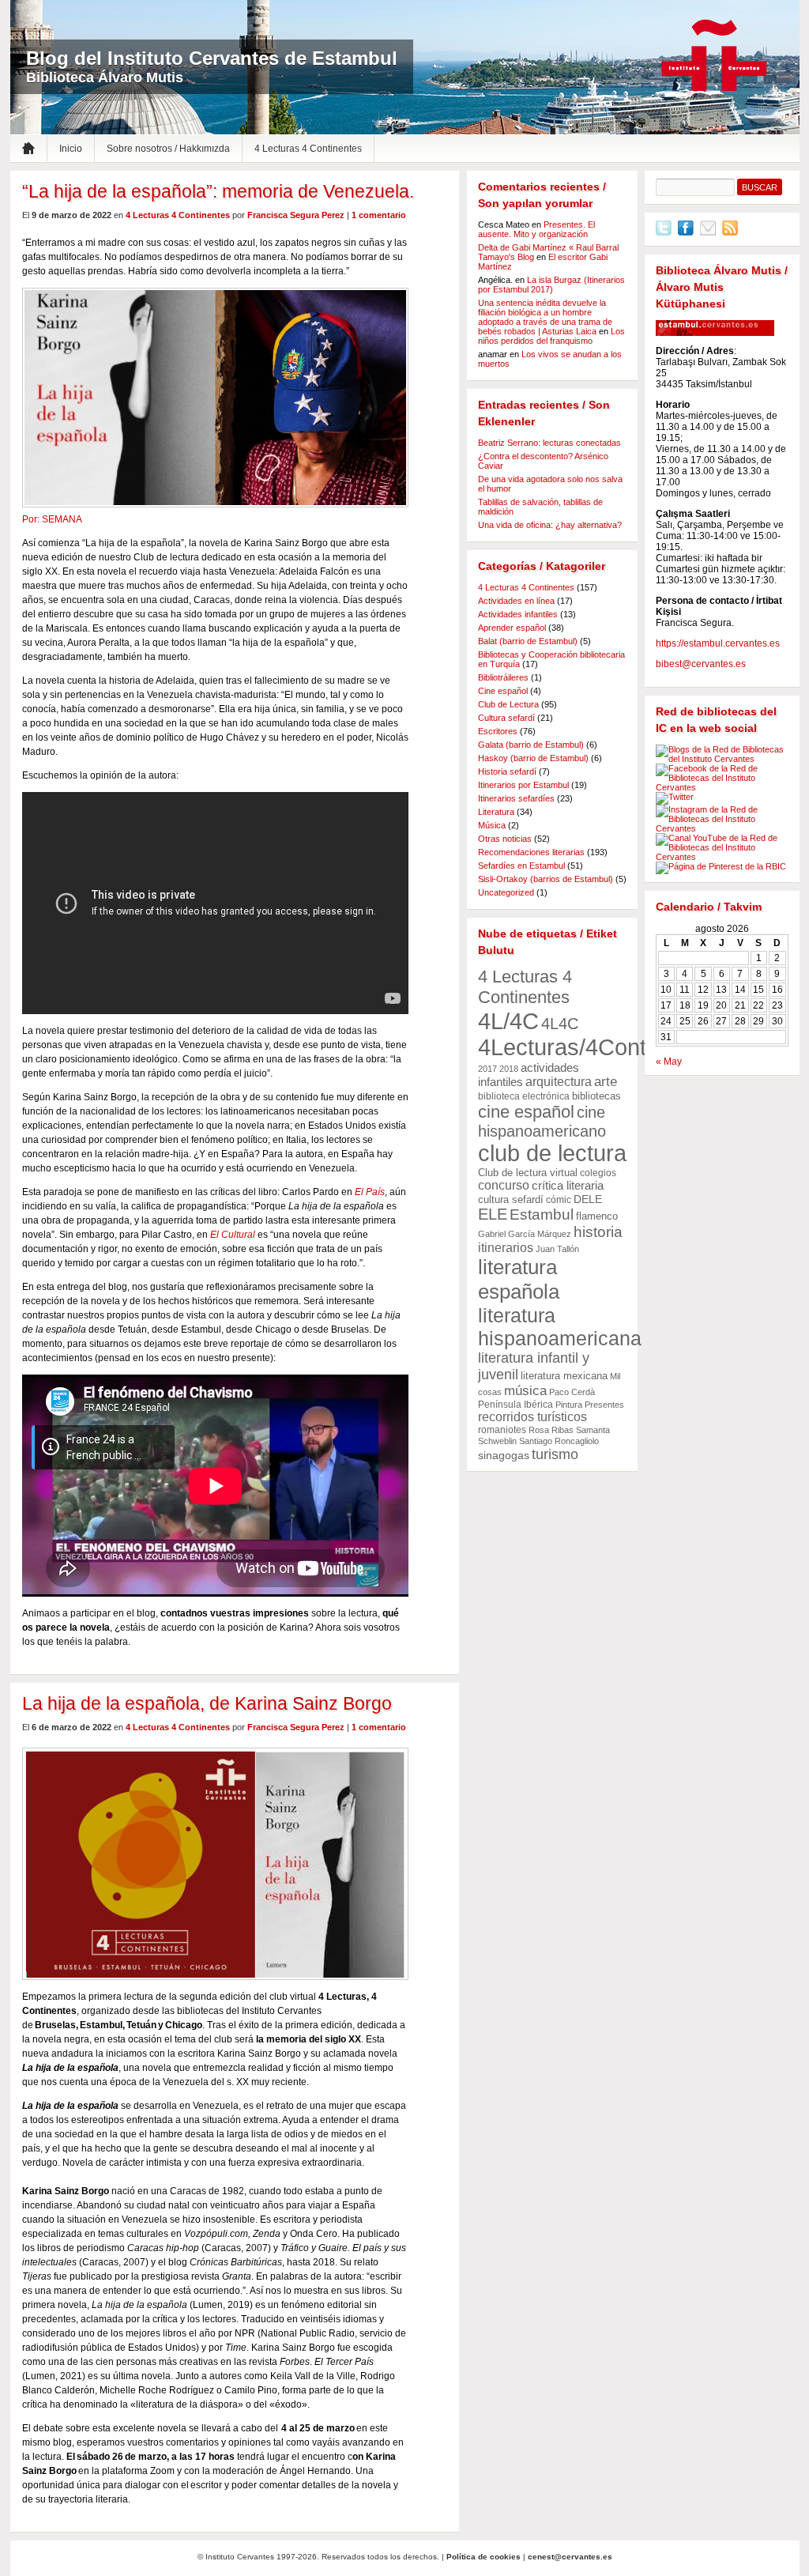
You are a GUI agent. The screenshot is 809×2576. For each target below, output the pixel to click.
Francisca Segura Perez (296, 215)
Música (492, 825)
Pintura (569, 1405)
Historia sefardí (507, 771)
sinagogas (504, 1455)
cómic (559, 1200)
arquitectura (559, 1081)
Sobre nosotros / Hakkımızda (168, 149)
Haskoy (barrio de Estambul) (533, 758)
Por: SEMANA (52, 519)
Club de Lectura (508, 704)
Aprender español (512, 628)
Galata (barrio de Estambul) (531, 745)
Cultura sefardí (506, 718)
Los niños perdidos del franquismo (551, 336)
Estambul (542, 1214)
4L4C (560, 1024)
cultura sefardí (511, 1199)
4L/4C (508, 1021)
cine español (526, 1112)
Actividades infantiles (518, 614)
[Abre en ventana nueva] (664, 232)
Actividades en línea (516, 601)
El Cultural (233, 1235)
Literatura (496, 812)
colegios (598, 1173)
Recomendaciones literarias (531, 852)
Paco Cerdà (572, 1392)
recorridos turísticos (532, 1417)
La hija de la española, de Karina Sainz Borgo (207, 1703)
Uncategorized (506, 892)
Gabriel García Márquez (525, 1234)
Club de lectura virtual (528, 1173)
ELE (493, 1214)
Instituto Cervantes (714, 56)
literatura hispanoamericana (560, 1327)
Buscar (760, 187)
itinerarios (506, 1248)
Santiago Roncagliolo (559, 1441)
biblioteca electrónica (524, 1096)
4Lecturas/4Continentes (599, 1047)
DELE (588, 1199)
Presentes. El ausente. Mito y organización (536, 229)
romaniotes (502, 1430)
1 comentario (379, 215)
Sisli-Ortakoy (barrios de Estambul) (546, 879)
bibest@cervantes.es (701, 664)
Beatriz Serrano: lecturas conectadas (549, 443)
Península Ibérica (516, 1405)
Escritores (498, 731)
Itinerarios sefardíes (516, 798)
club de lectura (552, 1153)
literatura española (519, 1279)
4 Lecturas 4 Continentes (308, 149)
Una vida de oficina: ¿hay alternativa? (550, 525)
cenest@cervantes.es (570, 2557)
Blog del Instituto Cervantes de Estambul (212, 58)
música (525, 1391)
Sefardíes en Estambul (521, 866)
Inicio (71, 149)
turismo (555, 1454)
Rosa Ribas (551, 1430)
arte (606, 1082)
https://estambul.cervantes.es (718, 643)
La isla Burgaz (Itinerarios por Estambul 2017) (551, 285)
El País (370, 1192)
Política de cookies (484, 2557)
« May (669, 1062)
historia (598, 1232)
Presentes (604, 1405)
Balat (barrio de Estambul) (528, 641)
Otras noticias (505, 839)
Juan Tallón (557, 1249)
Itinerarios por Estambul (523, 785)
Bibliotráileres (503, 677)
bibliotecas (596, 1096)
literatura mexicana (564, 1376)
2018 (509, 1069)
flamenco (597, 1216)
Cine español (503, 691)
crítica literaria (568, 1186)
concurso (504, 1185)
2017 (487, 1069)
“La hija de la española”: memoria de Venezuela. (218, 191)
